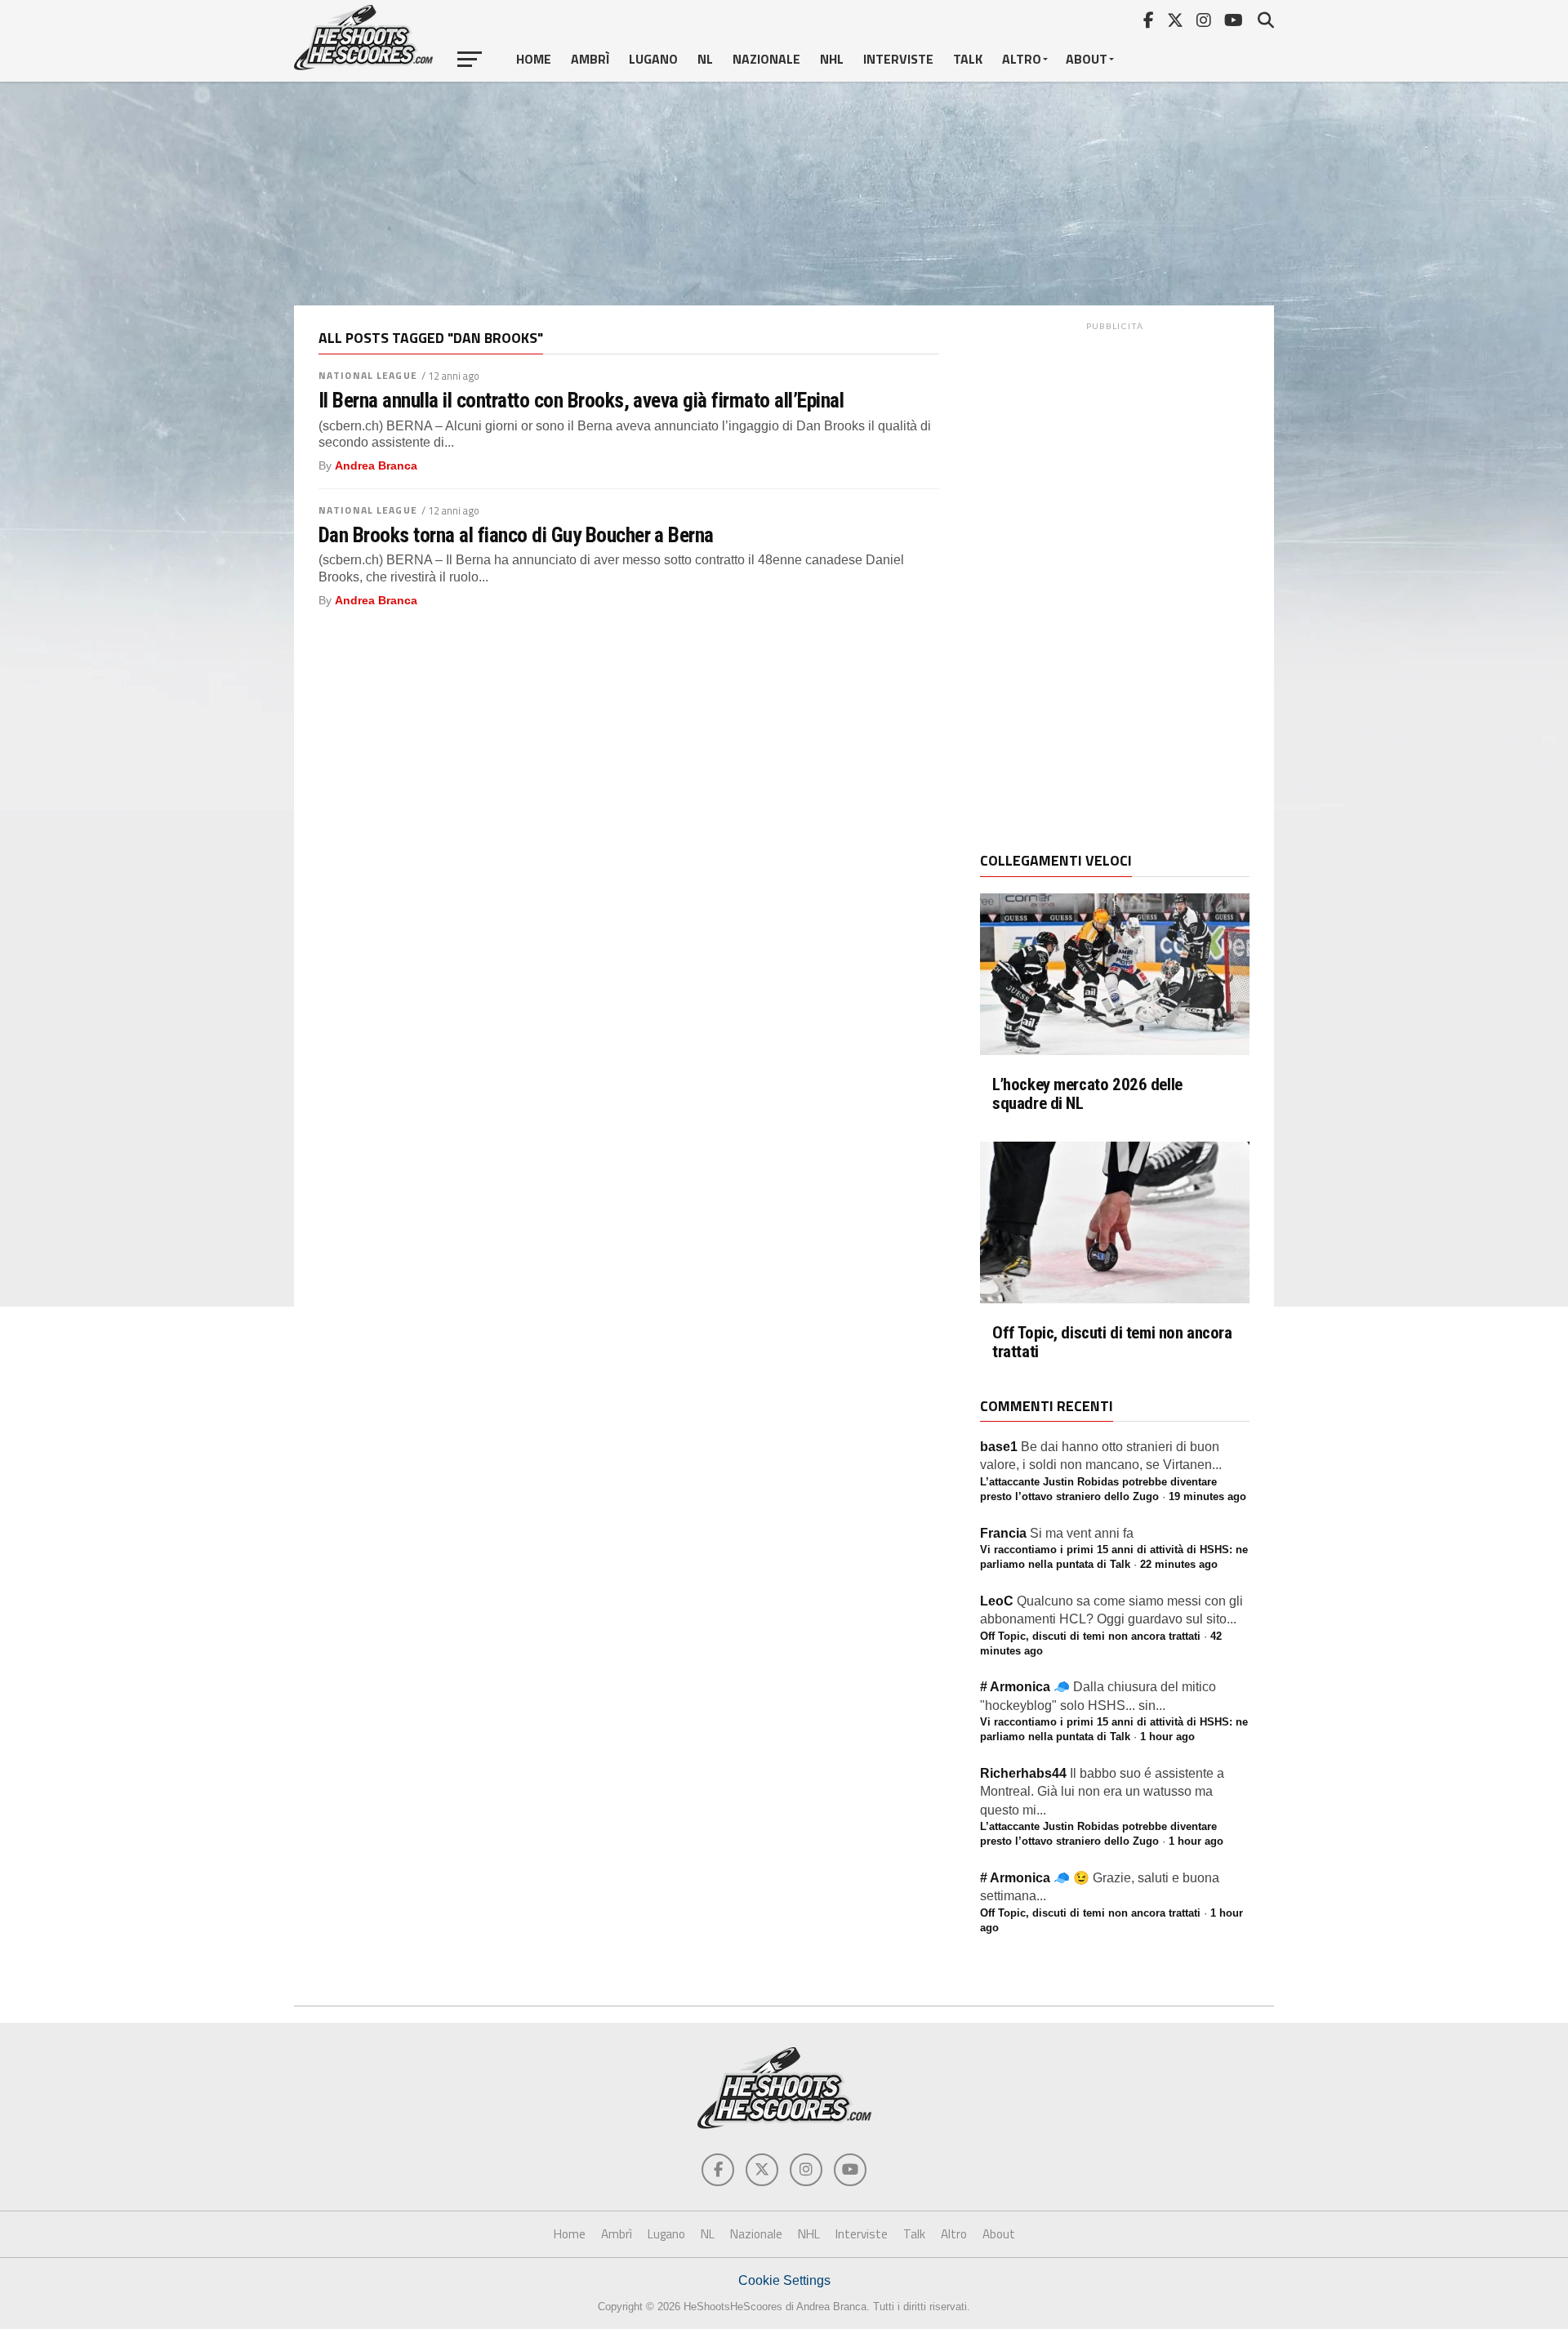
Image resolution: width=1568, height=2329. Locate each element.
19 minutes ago (1207, 1496)
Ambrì (590, 59)
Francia (1003, 1533)
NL (705, 59)
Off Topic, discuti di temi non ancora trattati (1112, 1343)
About (1087, 59)
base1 (999, 1447)
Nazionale (766, 59)
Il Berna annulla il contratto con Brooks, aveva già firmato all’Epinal (581, 400)
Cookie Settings (784, 2280)
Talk (968, 59)
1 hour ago (1167, 1737)
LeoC (997, 1601)
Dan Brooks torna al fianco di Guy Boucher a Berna (516, 535)
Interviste (898, 59)
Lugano (653, 59)
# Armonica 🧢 (1025, 1687)
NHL (832, 59)
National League (368, 375)
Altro (1022, 59)
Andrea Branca (376, 465)
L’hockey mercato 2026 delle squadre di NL (1087, 1094)
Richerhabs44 (1023, 1773)
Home (534, 59)
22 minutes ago (1179, 1564)
